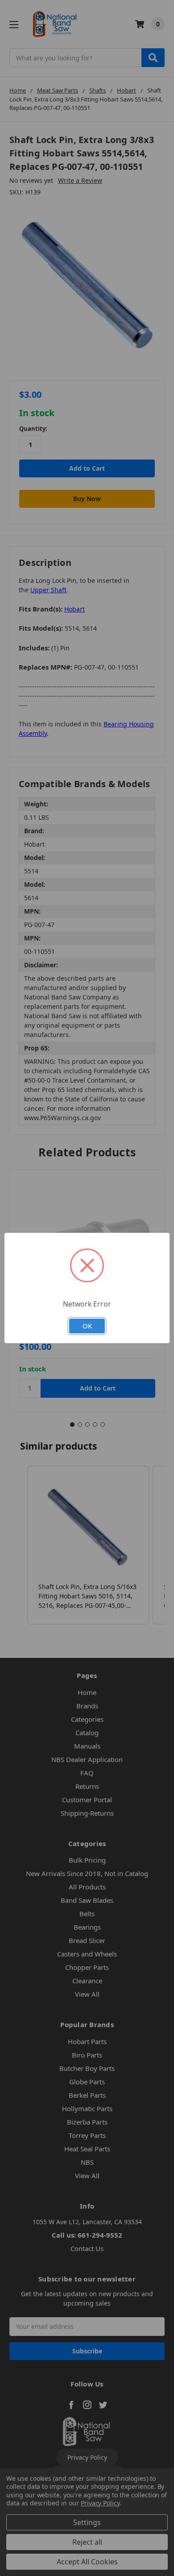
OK (87, 1326)
